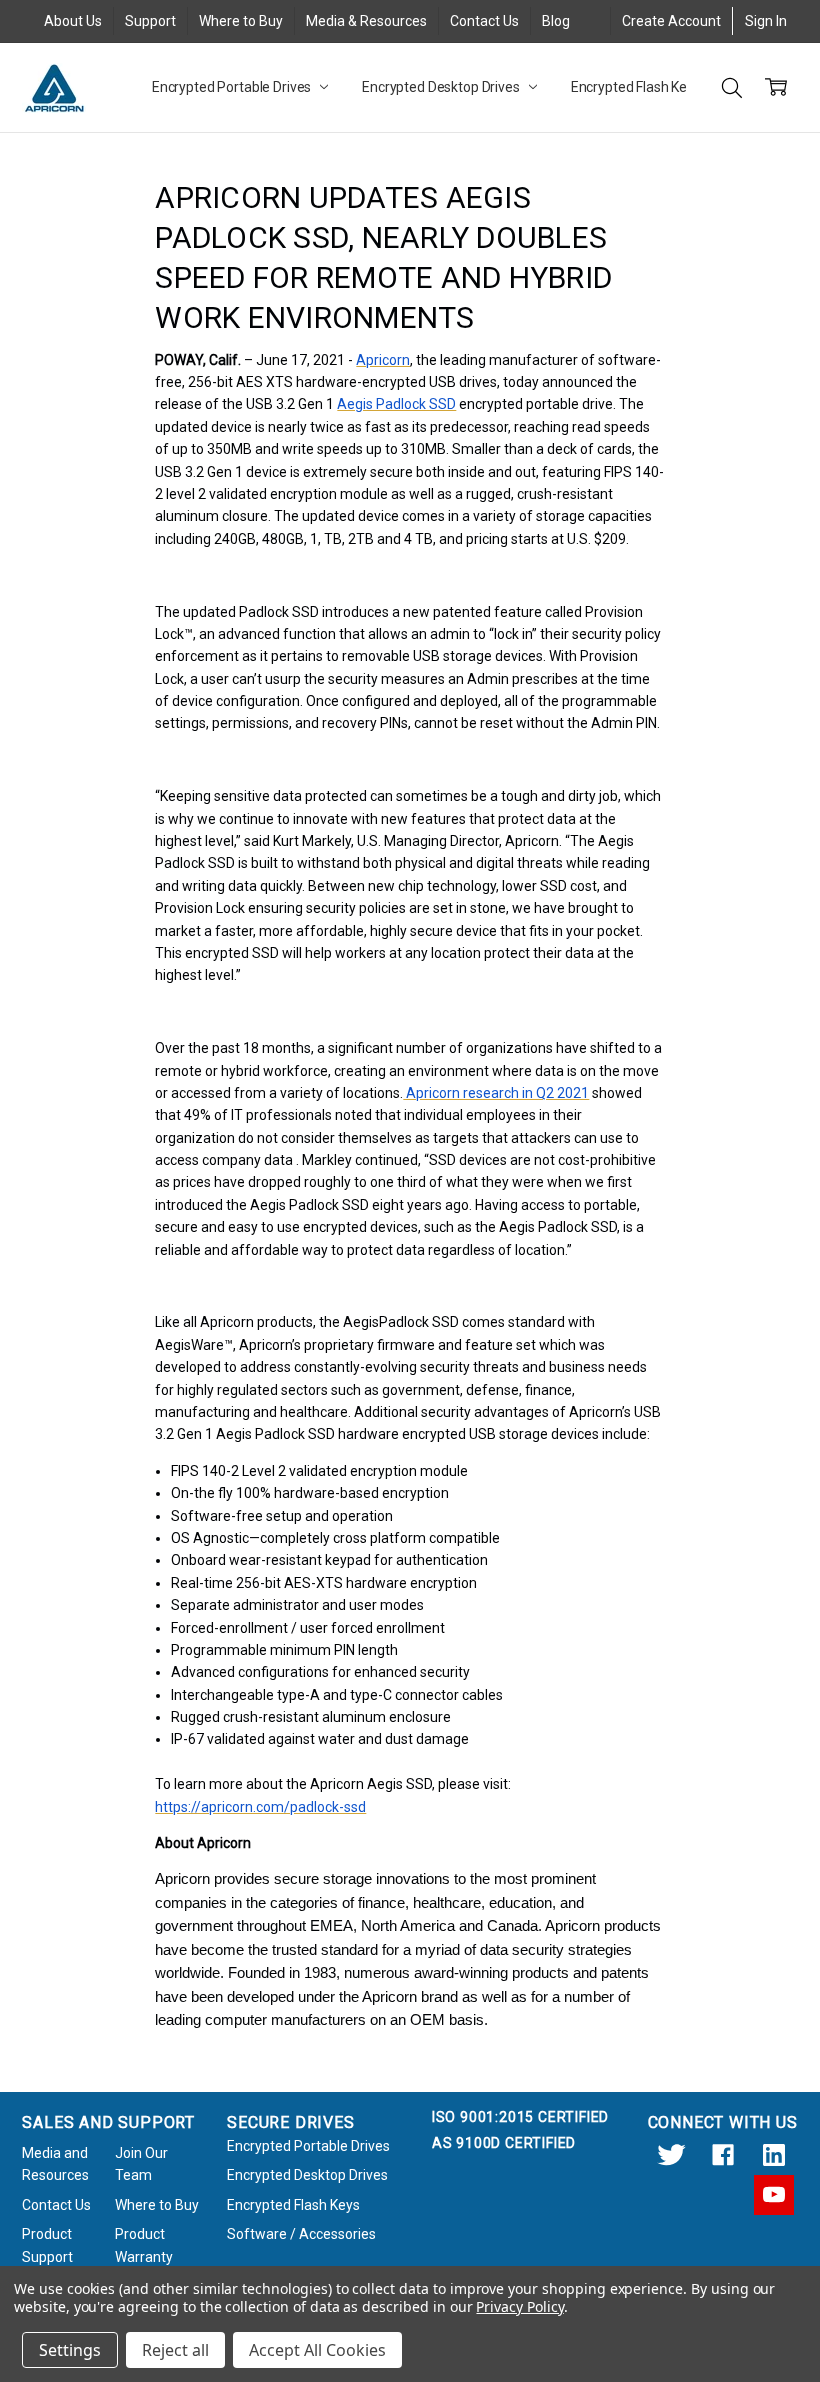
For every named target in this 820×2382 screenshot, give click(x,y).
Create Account (671, 21)
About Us (73, 21)
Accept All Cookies (317, 2350)
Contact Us (484, 21)
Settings (70, 2350)
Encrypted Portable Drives (233, 87)
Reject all (175, 2350)
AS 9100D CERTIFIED (504, 2143)
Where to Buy (241, 21)
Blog (556, 21)
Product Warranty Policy (144, 2256)
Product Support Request (48, 2256)
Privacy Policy (519, 2306)
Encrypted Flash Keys (637, 87)
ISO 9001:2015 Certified (520, 2117)
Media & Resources (366, 21)
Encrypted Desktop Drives (442, 87)
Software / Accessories (301, 2234)
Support (150, 21)
